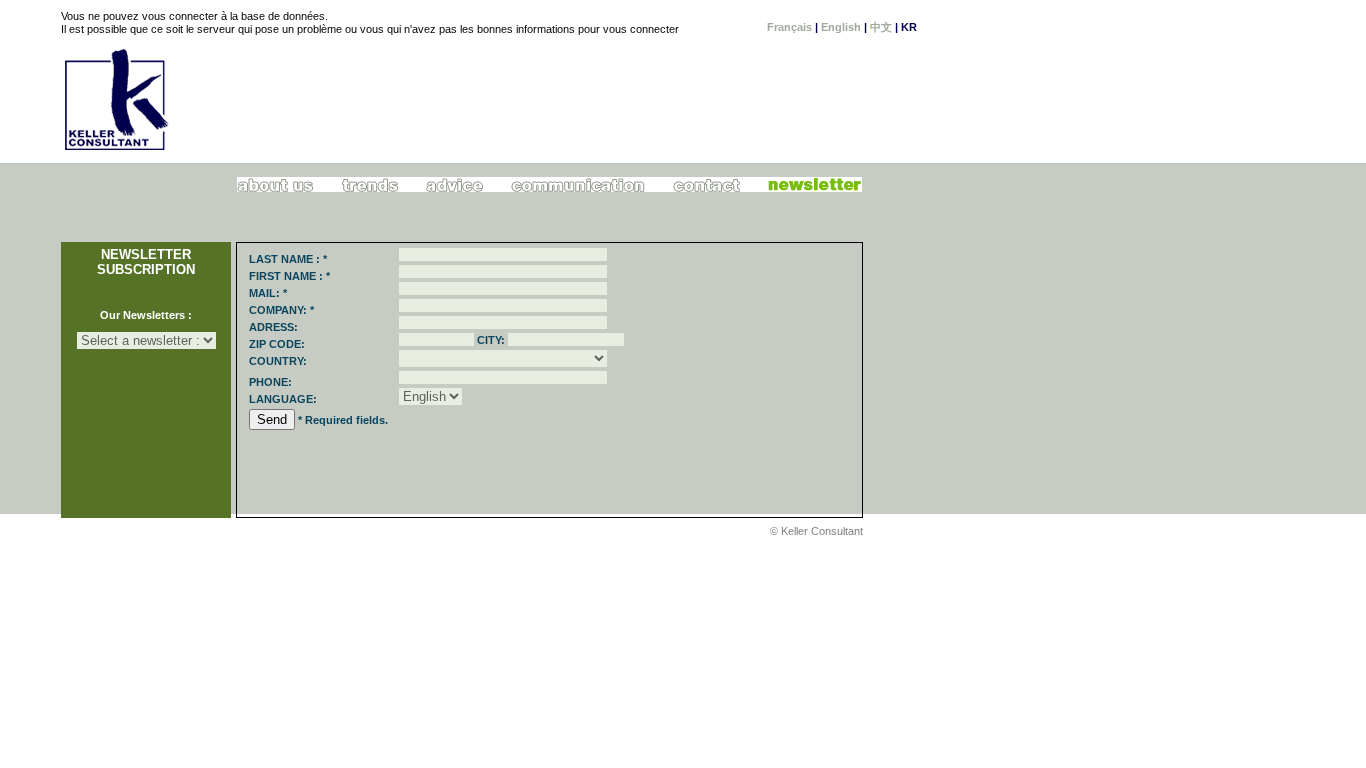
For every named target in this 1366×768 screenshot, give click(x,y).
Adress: (273, 327)
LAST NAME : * (288, 259)
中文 (881, 27)
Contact (705, 184)
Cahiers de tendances (370, 184)
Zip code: (277, 344)
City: (491, 340)
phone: (270, 382)
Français (789, 27)
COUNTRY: (278, 361)
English (841, 27)
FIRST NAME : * (289, 276)
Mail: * (268, 293)
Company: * (281, 310)
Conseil (455, 184)
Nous (275, 184)
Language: (283, 399)
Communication (578, 184)
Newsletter (814, 184)
